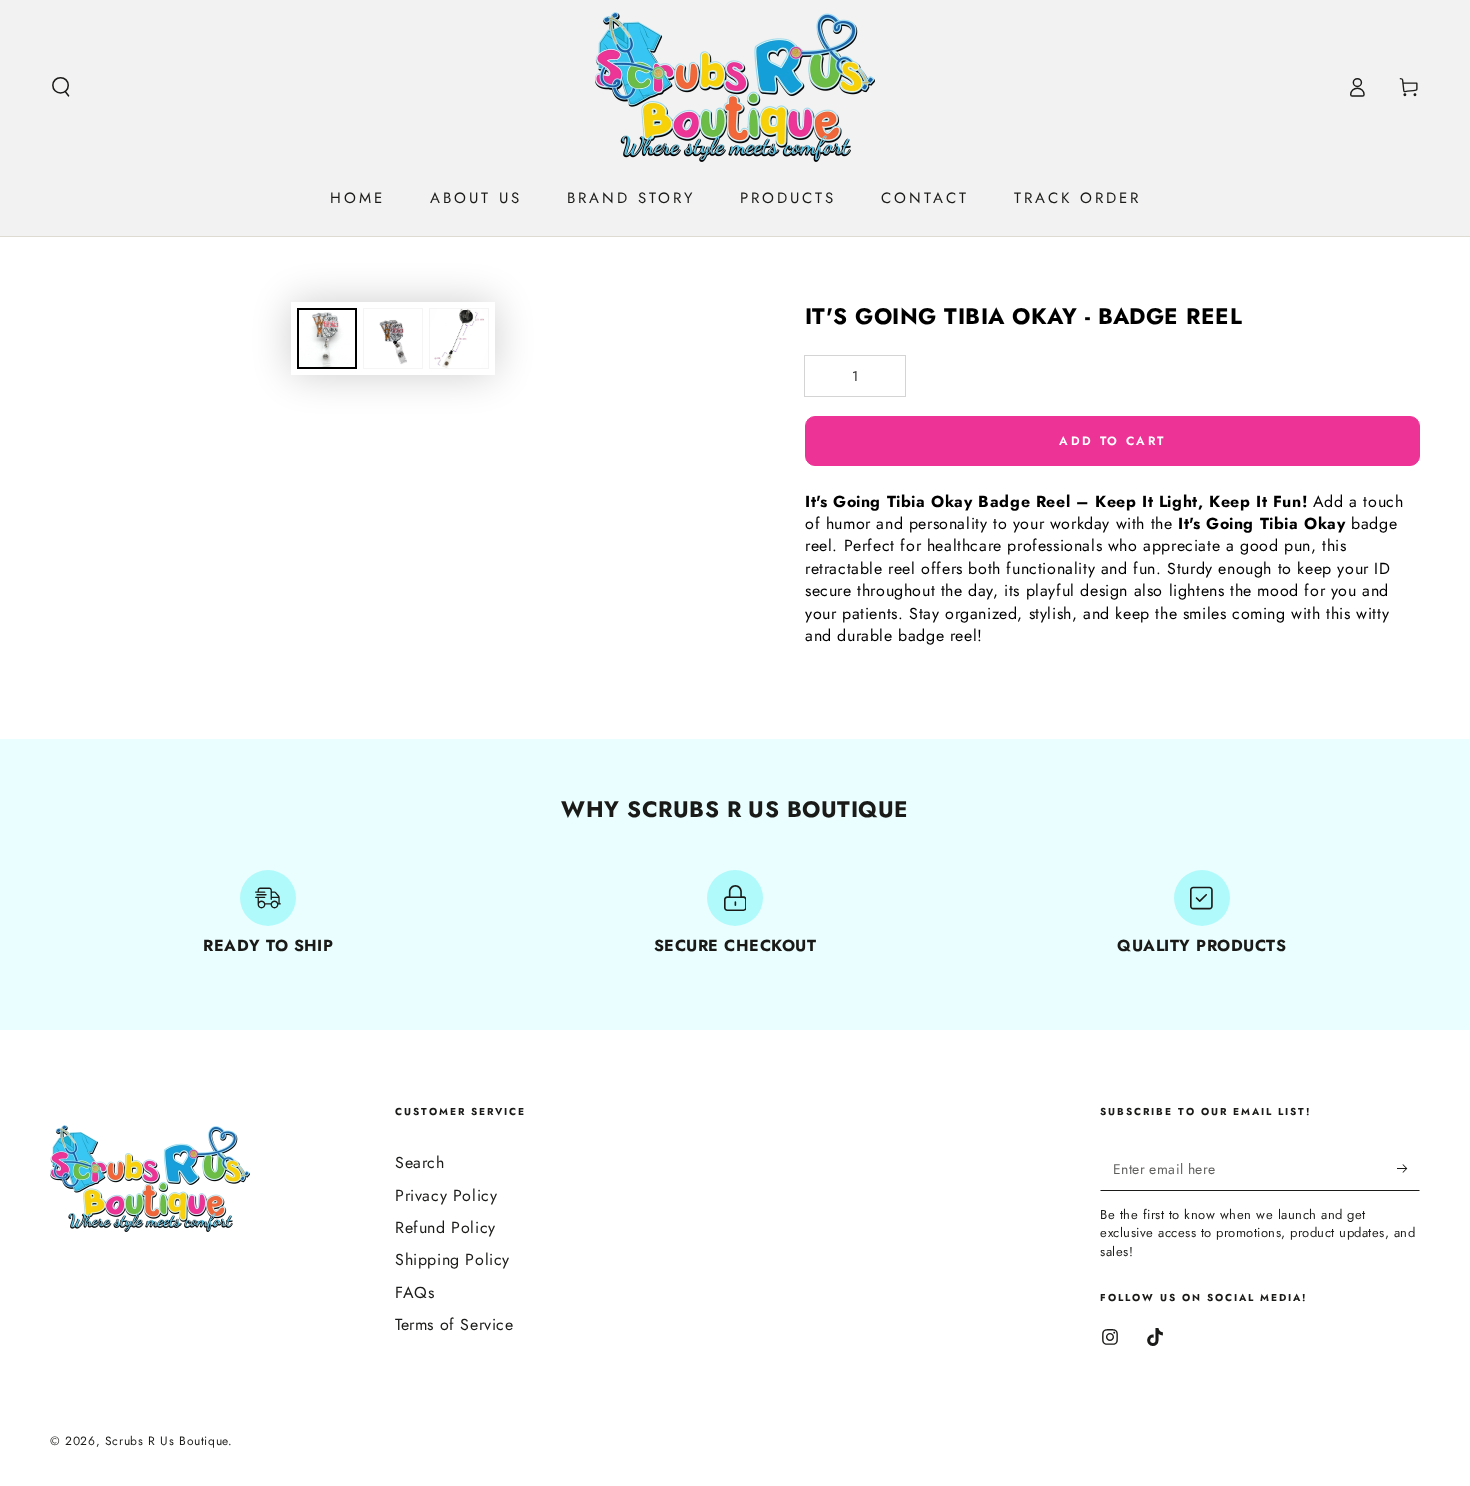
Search (420, 1162)
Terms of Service (454, 1324)
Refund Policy (445, 1227)
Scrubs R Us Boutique (166, 1441)
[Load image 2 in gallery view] (393, 338)
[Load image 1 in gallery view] (327, 338)
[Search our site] (61, 87)
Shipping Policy (452, 1259)
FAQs (414, 1292)
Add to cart (1112, 441)
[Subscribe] (1408, 1168)
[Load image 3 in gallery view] (459, 338)
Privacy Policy (446, 1195)
